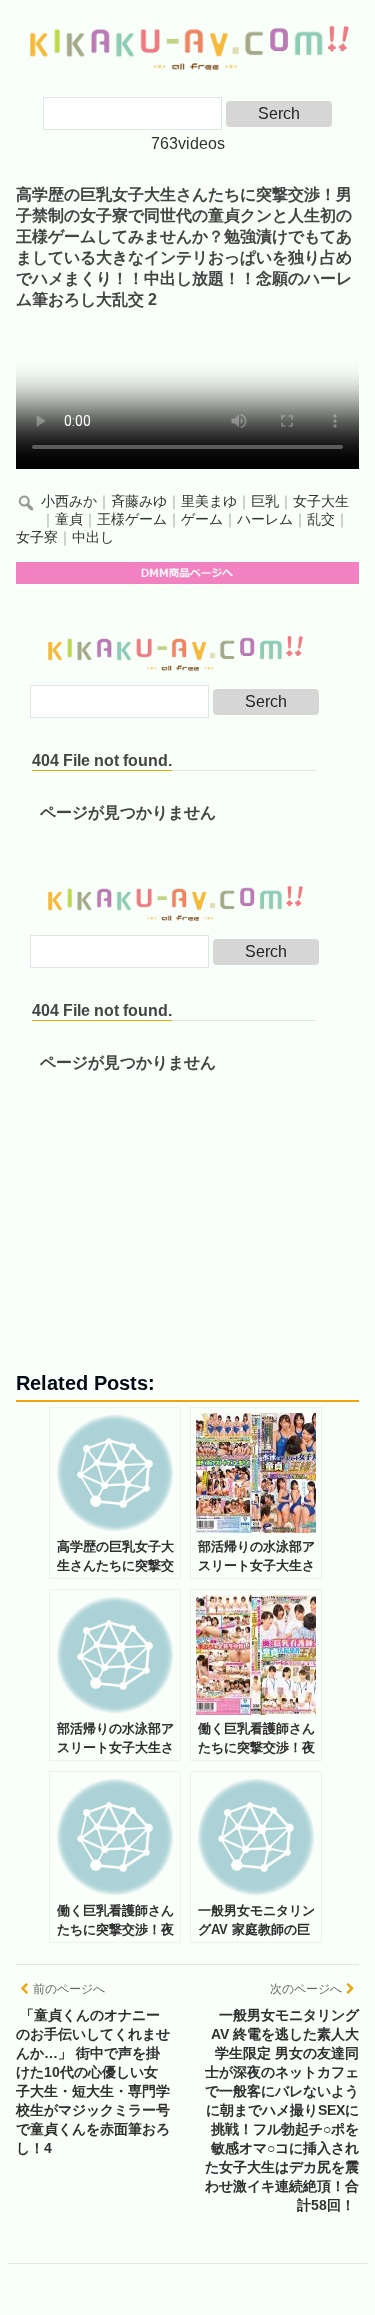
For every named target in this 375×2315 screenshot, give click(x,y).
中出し (93, 537)
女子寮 (37, 537)
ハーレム (265, 519)
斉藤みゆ (139, 501)
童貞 (69, 519)
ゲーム (202, 519)
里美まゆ (209, 501)
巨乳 (265, 501)
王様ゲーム (132, 519)
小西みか (69, 501)
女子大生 (321, 501)
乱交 (321, 519)
